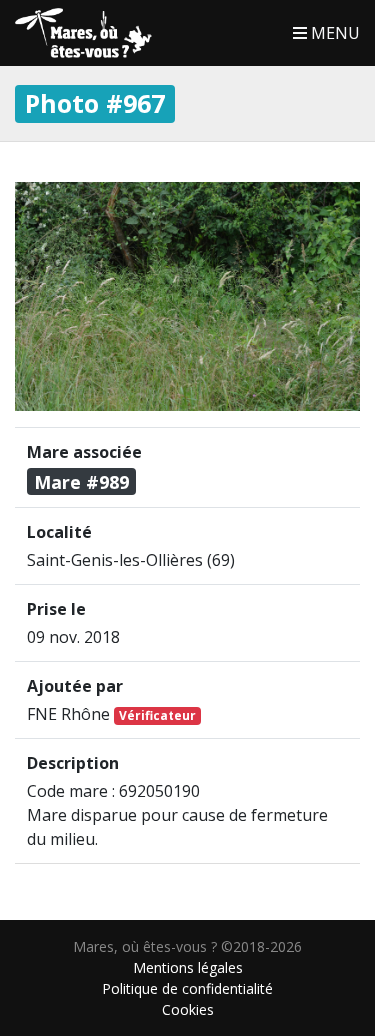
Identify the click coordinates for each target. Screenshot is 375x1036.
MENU (333, 33)
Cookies (188, 1009)
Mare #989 (81, 482)
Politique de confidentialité (187, 988)
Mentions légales (188, 967)
